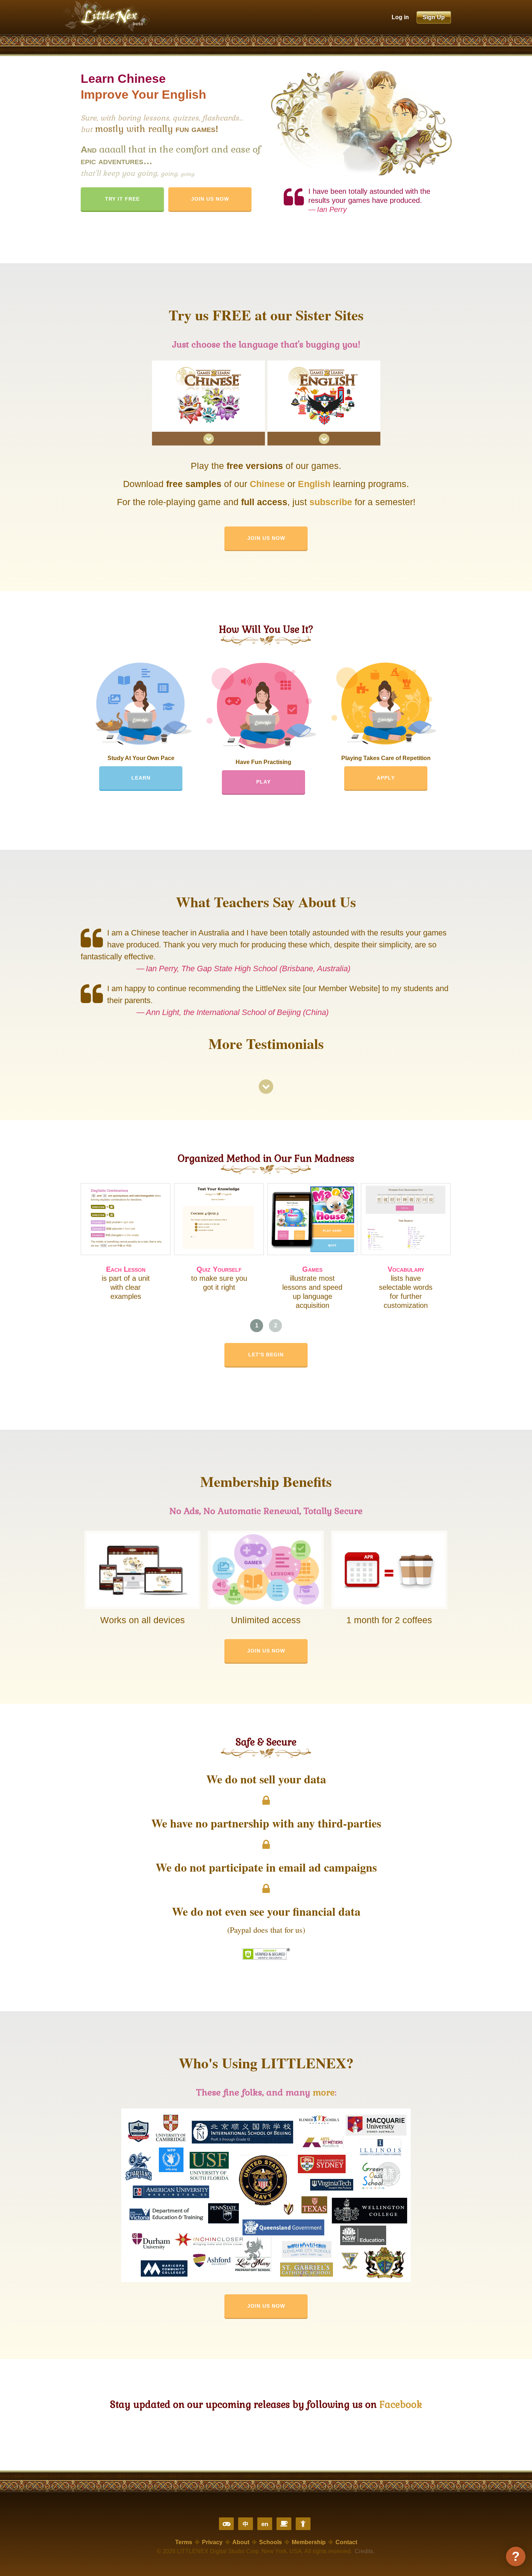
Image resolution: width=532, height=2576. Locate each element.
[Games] (226, 2524)
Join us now (210, 199)
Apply (386, 778)
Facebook (401, 2405)
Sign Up (434, 17)
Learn (141, 778)
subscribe (331, 502)
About (241, 2542)
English (314, 484)
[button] (257, 1326)
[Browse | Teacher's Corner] (284, 2524)
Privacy (212, 2542)
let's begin (266, 1355)
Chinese (267, 484)
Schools (271, 2542)
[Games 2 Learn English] (324, 448)
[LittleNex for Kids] (303, 2524)
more (324, 2092)
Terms (184, 2542)
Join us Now (266, 538)
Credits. (365, 2551)
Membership (309, 2542)
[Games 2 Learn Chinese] (208, 448)
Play (263, 782)
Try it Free (122, 199)
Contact (346, 2542)
